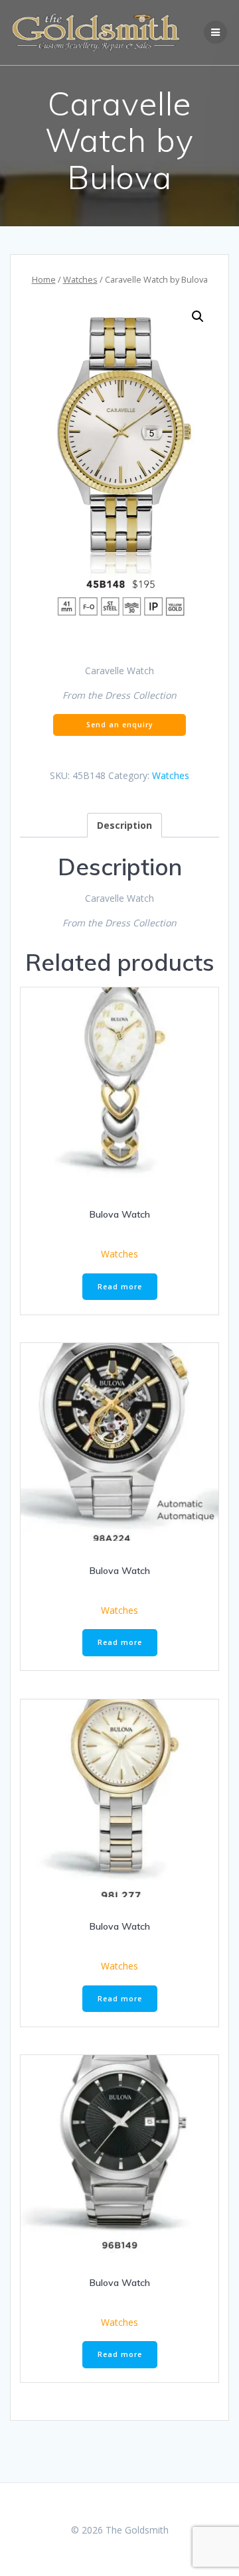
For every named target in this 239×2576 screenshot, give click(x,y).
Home (44, 279)
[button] (198, 317)
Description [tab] (124, 825)
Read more (120, 1287)
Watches (80, 279)
